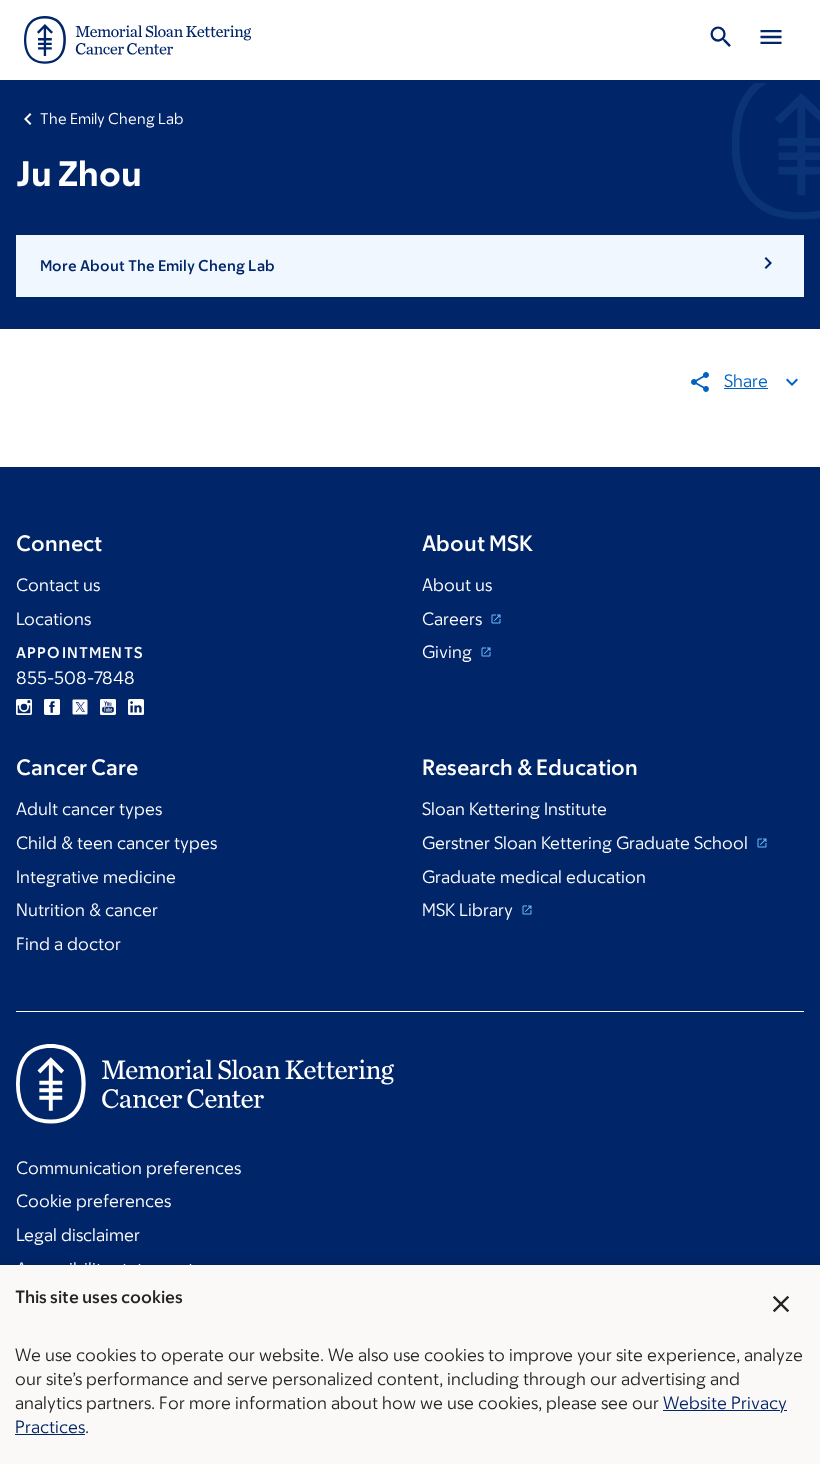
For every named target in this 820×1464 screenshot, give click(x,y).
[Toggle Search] (721, 40)
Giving (449, 652)
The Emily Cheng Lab (111, 118)
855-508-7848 (75, 678)
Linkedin (136, 707)
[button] (410, 266)
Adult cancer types (89, 809)
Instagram (24, 707)
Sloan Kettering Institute (514, 809)
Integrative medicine (96, 877)
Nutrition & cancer (87, 910)
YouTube (108, 707)
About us (457, 585)
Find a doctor (68, 944)
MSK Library (469, 910)
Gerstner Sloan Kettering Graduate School (587, 843)
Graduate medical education (534, 877)
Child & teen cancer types (116, 843)
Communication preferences (128, 1168)
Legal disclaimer (78, 1235)
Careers (454, 619)
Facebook (52, 707)
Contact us (58, 585)
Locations (53, 619)
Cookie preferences (93, 1201)
